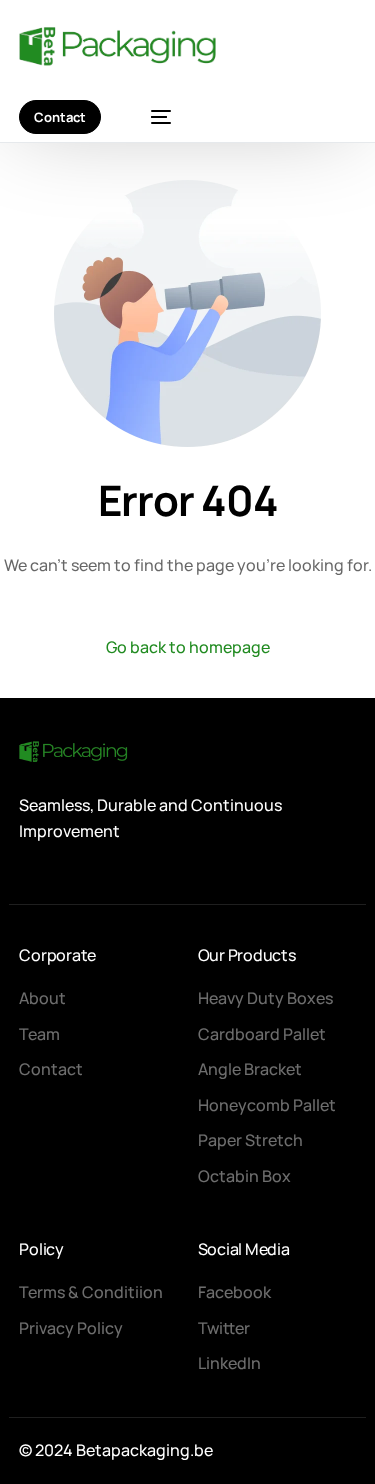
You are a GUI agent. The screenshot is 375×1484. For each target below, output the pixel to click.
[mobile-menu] (151, 117)
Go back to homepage (188, 647)
